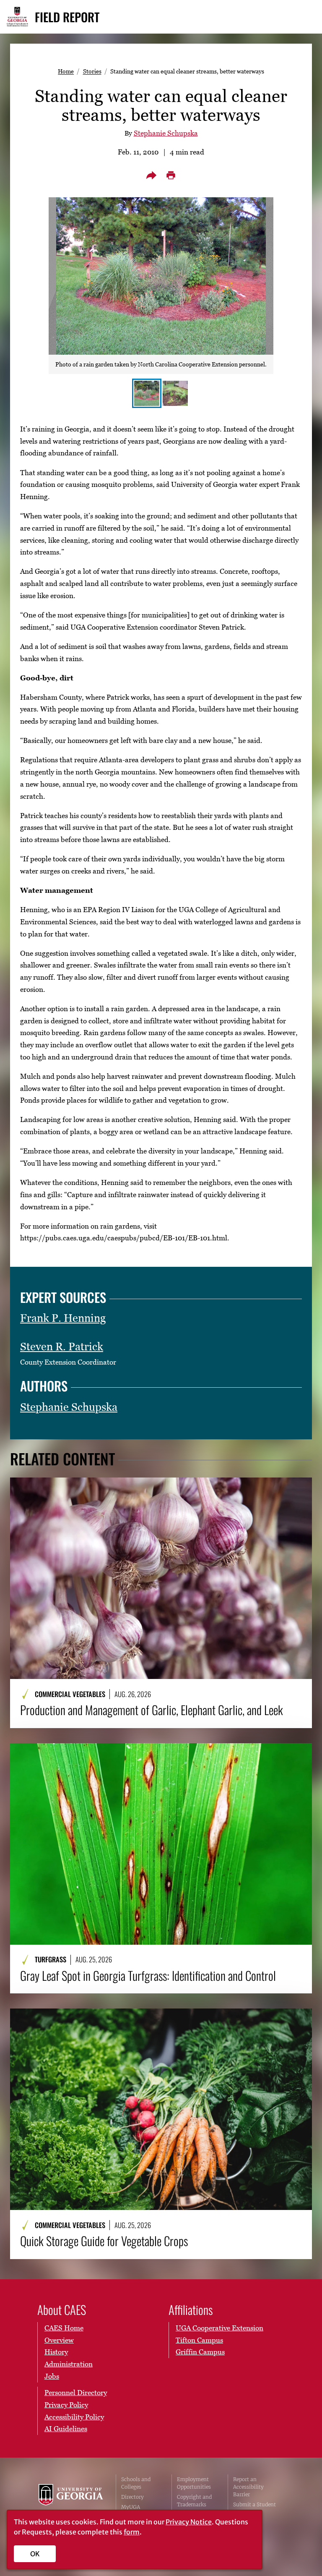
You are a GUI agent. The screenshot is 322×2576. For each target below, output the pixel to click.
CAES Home (64, 2328)
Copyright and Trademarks (194, 2501)
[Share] (151, 175)
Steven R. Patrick (62, 1347)
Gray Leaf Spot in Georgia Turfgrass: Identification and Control (148, 1976)
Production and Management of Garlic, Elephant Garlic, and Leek (152, 1710)
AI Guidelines (66, 2429)
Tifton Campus (199, 2340)
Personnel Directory (76, 2393)
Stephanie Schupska (166, 133)
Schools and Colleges (136, 2483)
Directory (132, 2497)
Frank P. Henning (63, 1318)
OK (35, 2554)
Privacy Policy (66, 2405)
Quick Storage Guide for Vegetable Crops (104, 2241)
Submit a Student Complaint (254, 2508)
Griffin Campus (200, 2352)
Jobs (52, 2376)
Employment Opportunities (194, 2483)
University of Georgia (71, 2501)
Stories (92, 71)
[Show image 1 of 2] (147, 393)
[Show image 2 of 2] (175, 393)
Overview (59, 2340)
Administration (69, 2364)
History (56, 2352)
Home (66, 71)
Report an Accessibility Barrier (248, 2487)
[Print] (171, 175)
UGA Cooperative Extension (219, 2328)
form (132, 2532)
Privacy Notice (189, 2522)
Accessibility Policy (74, 2417)
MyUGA (131, 2507)
